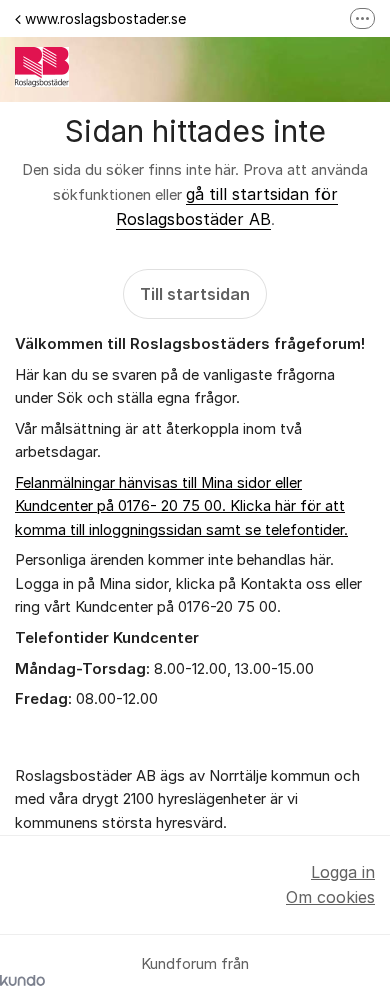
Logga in (343, 872)
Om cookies (330, 897)
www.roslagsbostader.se (105, 18)
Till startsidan (195, 294)
